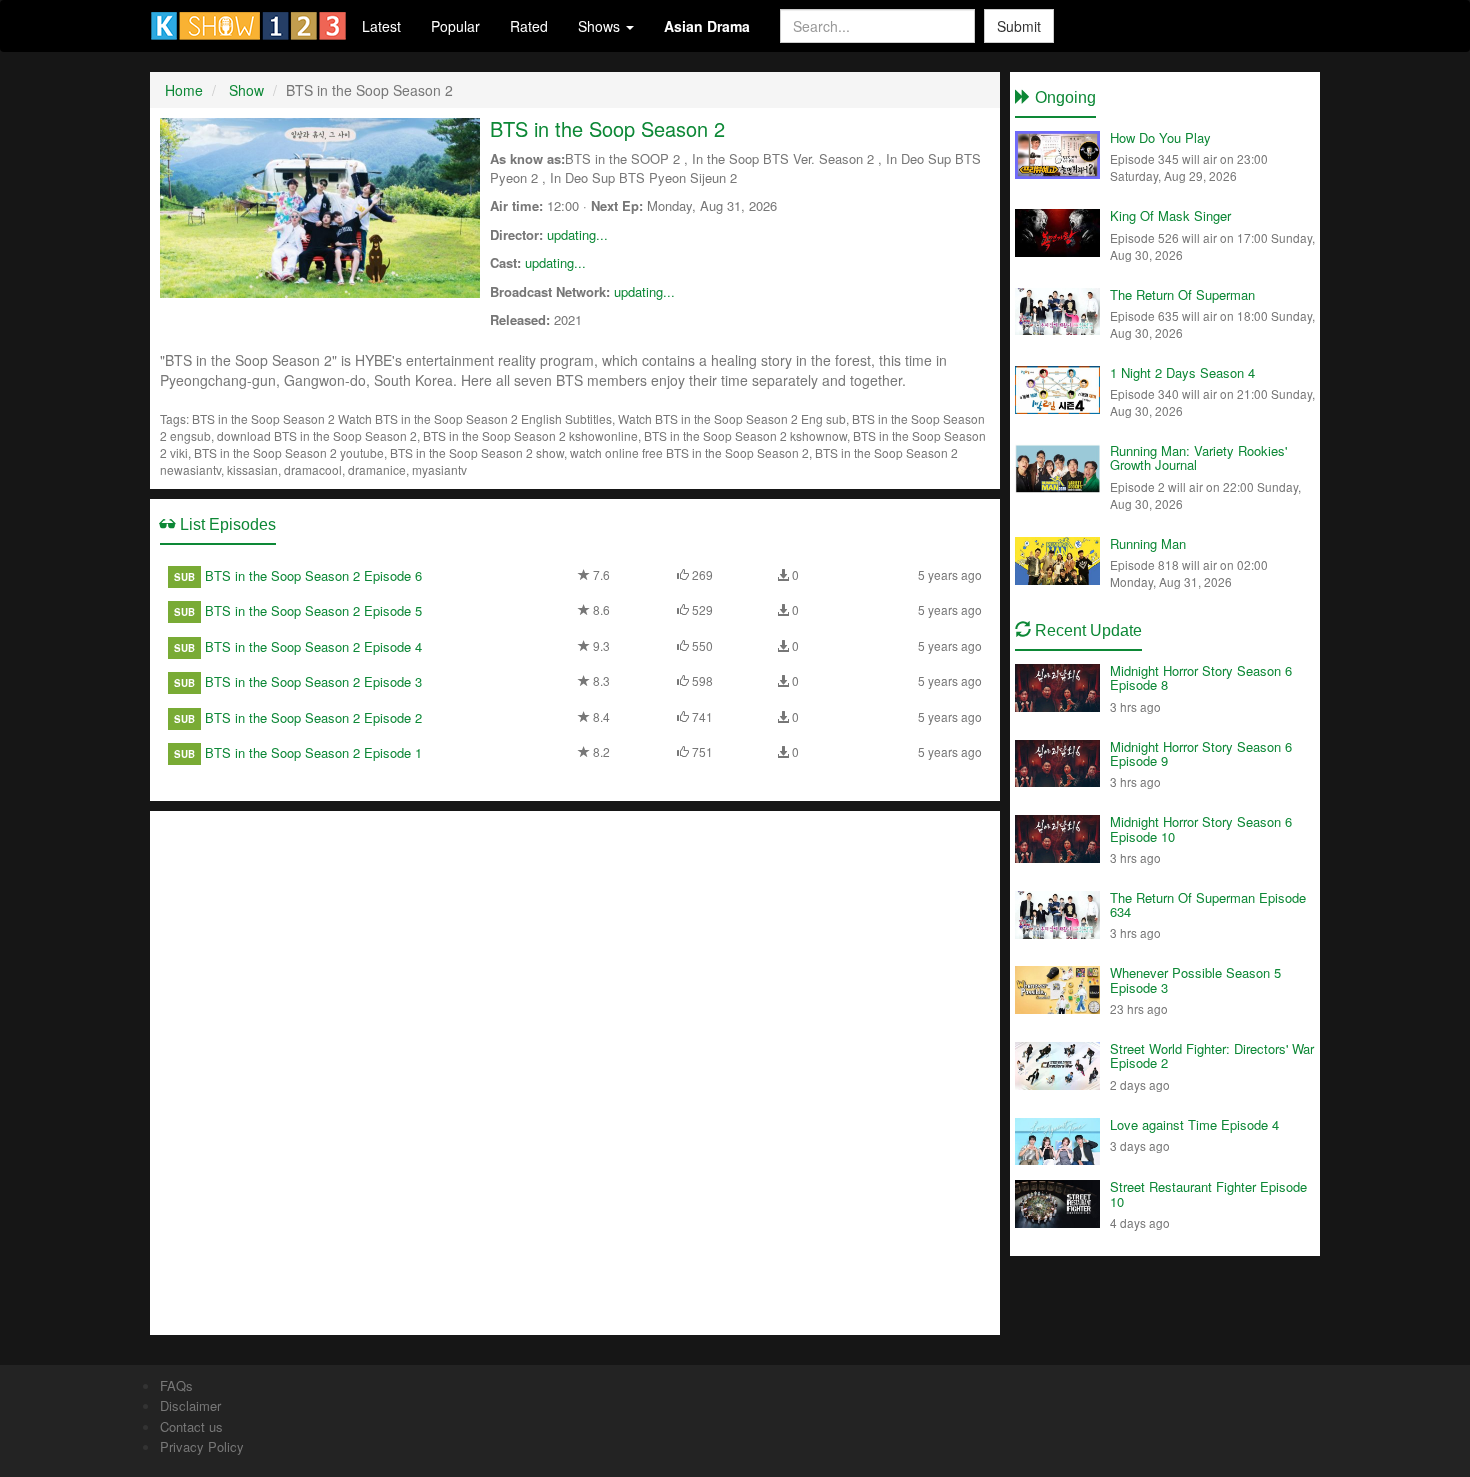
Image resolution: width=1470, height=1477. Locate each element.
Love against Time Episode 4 (1194, 1124)
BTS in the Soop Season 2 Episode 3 (313, 681)
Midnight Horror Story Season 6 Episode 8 (1201, 677)
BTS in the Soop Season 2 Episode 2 (313, 717)
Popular (455, 26)
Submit (1019, 26)
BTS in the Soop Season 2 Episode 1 (313, 752)
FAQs (176, 1385)
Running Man (1148, 543)
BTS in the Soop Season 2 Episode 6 (313, 575)
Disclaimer (190, 1405)
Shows (601, 26)
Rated (529, 26)
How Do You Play (1160, 137)
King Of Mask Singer (1170, 215)
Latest (381, 26)
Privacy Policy (202, 1446)
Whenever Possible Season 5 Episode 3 (1195, 979)
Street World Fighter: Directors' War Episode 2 (1212, 1055)
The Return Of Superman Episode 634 (1208, 904)
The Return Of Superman (1182, 294)
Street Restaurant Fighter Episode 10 (1208, 1193)
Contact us (191, 1426)
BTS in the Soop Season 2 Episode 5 (313, 610)
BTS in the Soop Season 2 (607, 128)
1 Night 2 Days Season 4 (1182, 372)
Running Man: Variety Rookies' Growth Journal (1198, 457)
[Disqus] (575, 1071)
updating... (577, 234)
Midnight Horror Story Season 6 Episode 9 (1201, 753)
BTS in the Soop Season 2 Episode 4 (313, 646)
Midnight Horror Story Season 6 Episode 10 (1201, 828)
